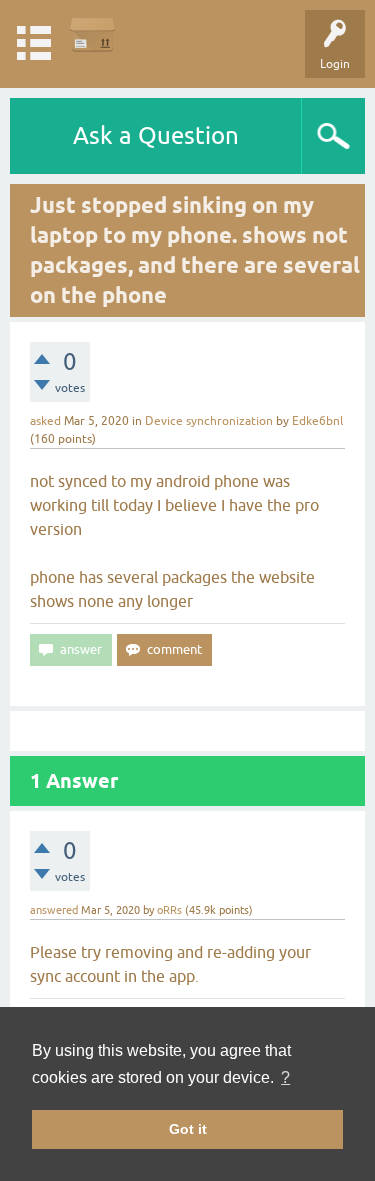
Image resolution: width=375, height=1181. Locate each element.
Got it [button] (188, 1129)
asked (45, 421)
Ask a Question (156, 135)
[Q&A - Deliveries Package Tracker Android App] (92, 34)
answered (54, 910)
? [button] (285, 1077)
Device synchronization (209, 421)
